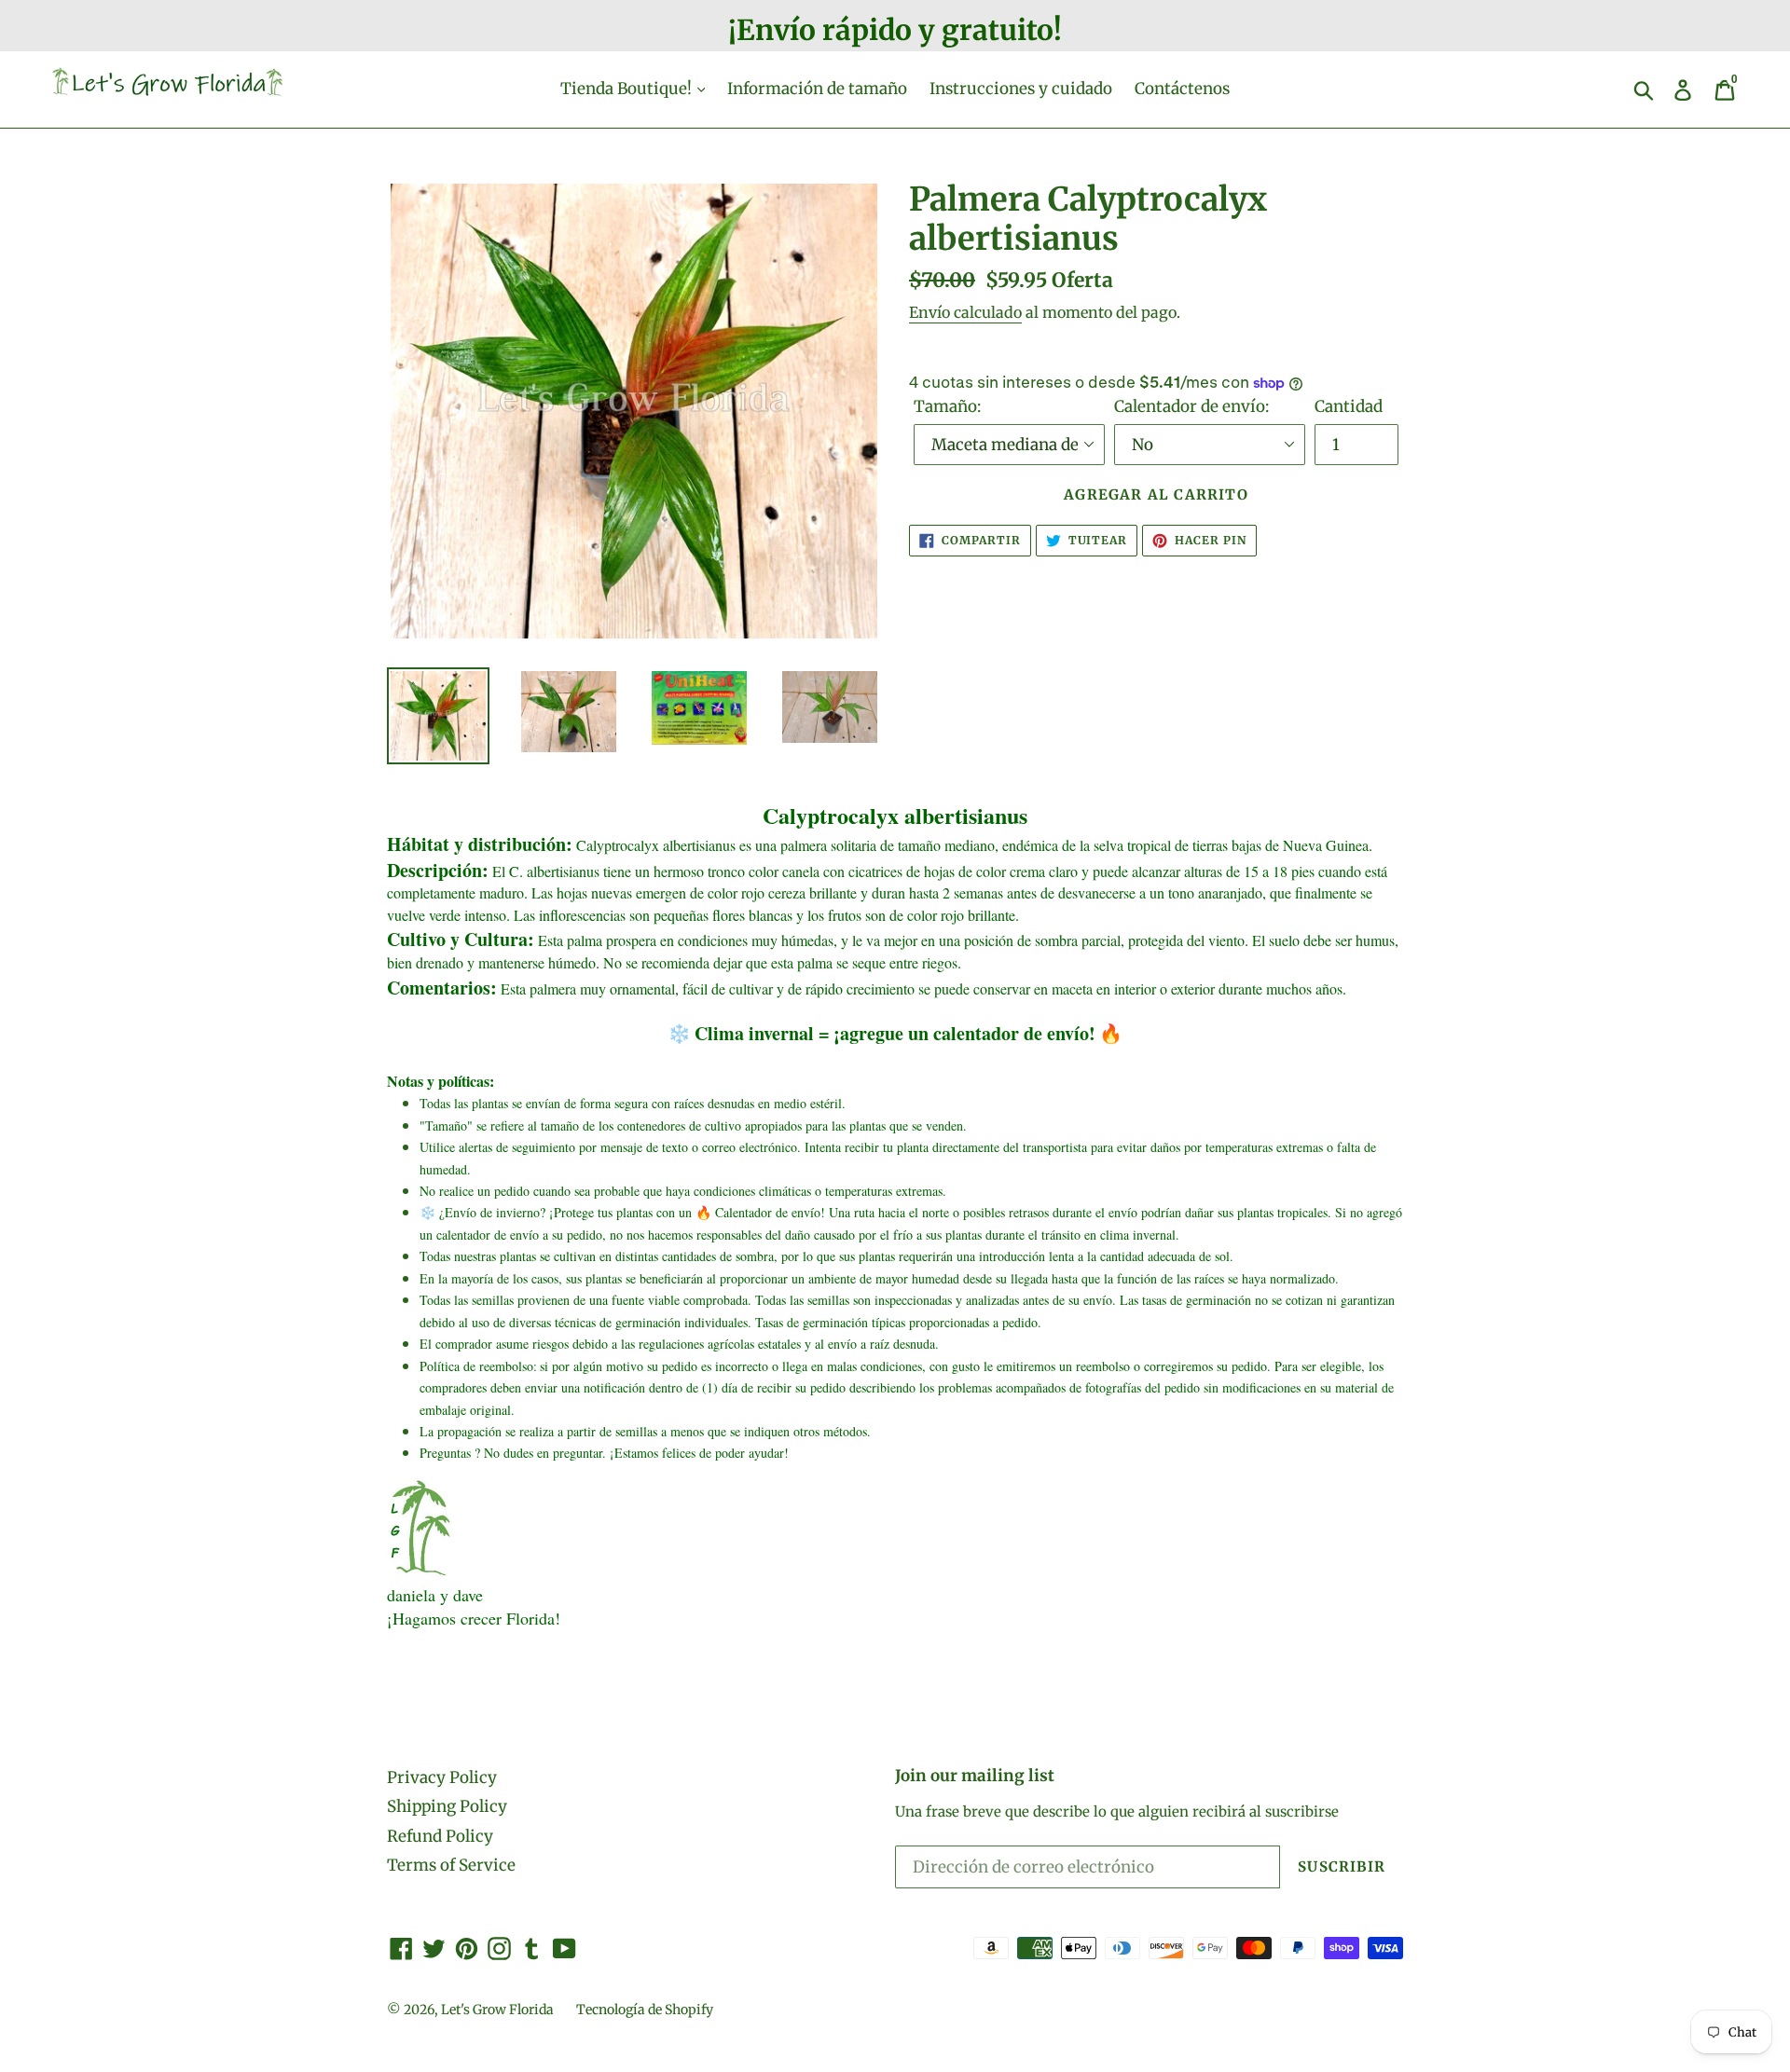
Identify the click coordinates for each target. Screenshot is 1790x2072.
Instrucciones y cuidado (1021, 89)
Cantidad (1349, 406)
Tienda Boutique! (628, 89)
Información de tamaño (817, 89)
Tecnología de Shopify (645, 2010)
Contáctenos (1182, 89)
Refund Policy (440, 1836)
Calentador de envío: (1191, 406)
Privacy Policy (442, 1777)
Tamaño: (947, 406)
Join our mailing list (975, 1776)
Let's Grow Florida (497, 2010)
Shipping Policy (447, 1806)
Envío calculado (965, 312)
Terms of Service (451, 1865)
